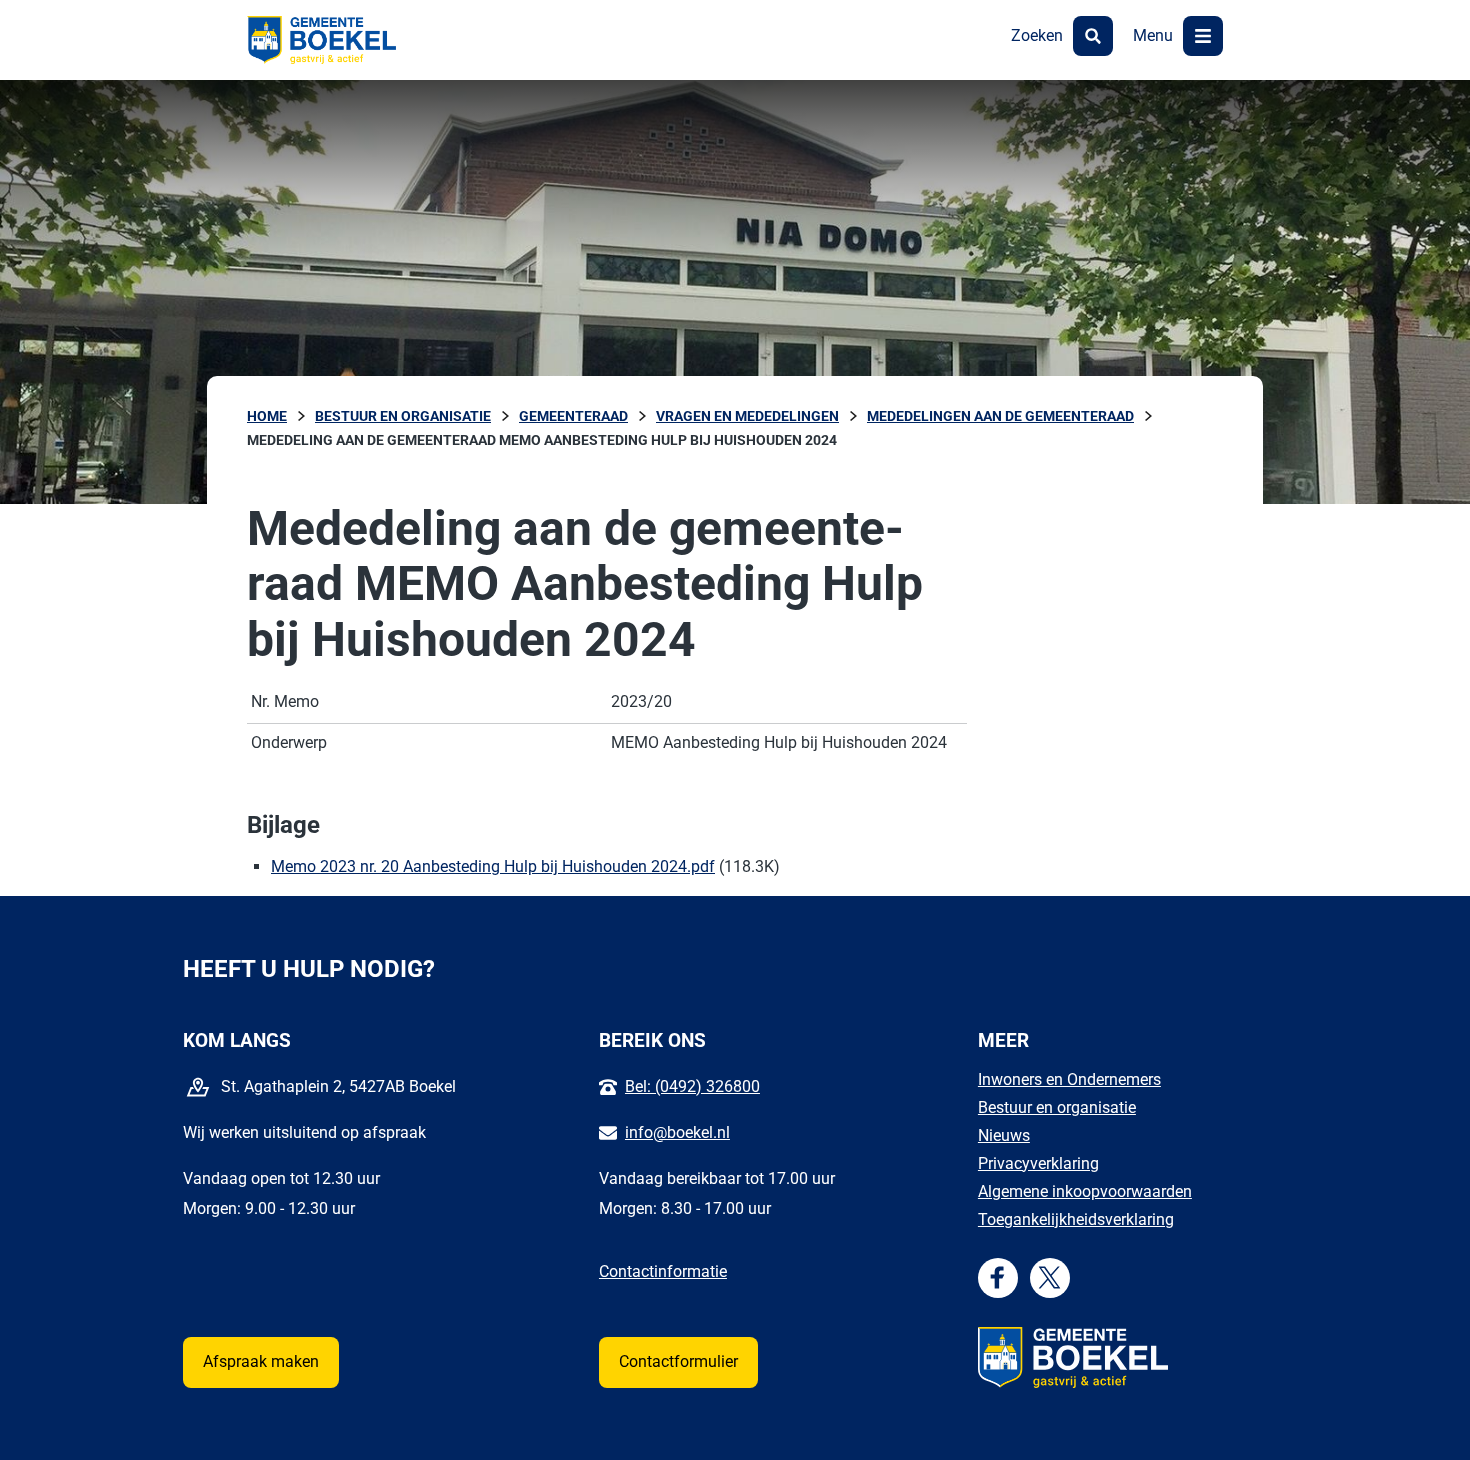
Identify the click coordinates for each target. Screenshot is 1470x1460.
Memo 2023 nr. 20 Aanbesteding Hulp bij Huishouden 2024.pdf (493, 866)
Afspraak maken (261, 1361)
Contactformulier (678, 1361)
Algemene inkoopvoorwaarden (1085, 1191)
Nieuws (1004, 1135)
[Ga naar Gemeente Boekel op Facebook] (997, 1277)
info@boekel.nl (677, 1132)
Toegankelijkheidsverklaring (1076, 1219)
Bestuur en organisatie (1057, 1107)
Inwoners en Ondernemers (1069, 1079)
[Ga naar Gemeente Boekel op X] (1049, 1277)
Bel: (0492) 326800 (692, 1086)
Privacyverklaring (1038, 1163)
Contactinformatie (663, 1271)
